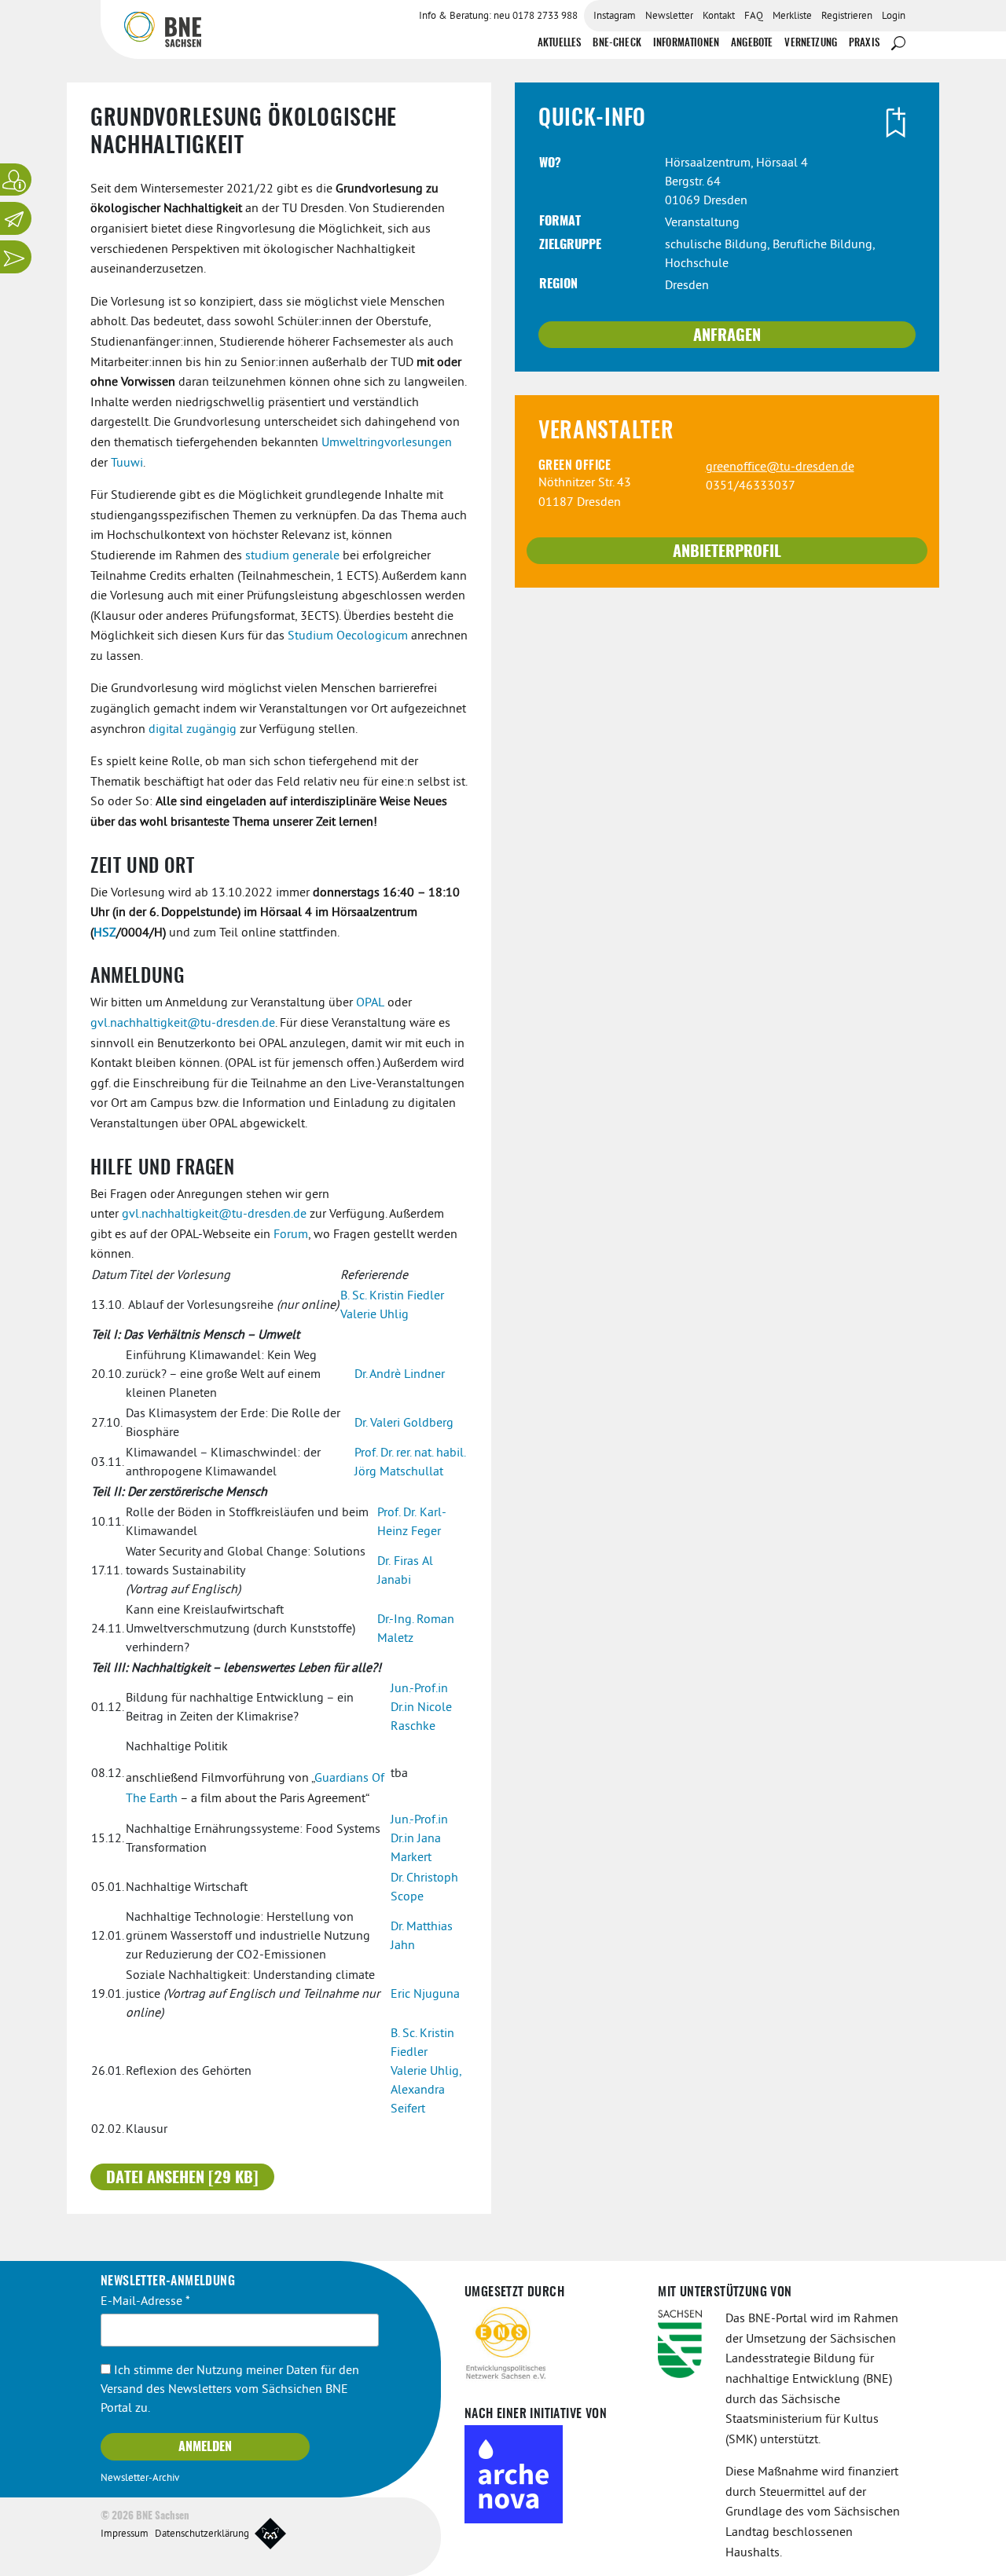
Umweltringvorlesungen (387, 443)
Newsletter (669, 16)
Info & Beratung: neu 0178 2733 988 (498, 16)
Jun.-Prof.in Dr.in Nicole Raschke (421, 1708)
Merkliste (792, 16)
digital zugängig (193, 730)
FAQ (754, 16)
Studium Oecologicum (348, 636)
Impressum (125, 2534)
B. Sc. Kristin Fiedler (392, 1296)
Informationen (686, 44)
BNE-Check (617, 44)
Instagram (615, 16)
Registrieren (847, 16)
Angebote (752, 44)
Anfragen (727, 336)
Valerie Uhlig (374, 1315)
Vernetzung (811, 44)
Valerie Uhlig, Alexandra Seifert (426, 2090)
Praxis (864, 44)
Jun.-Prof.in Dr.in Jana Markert (419, 1839)
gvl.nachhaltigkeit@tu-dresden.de (183, 1024)
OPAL (370, 1003)
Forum (291, 1235)
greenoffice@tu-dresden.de (780, 467)
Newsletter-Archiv (140, 2479)
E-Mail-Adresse (145, 2302)
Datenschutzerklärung (202, 2534)
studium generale (292, 556)
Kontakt (719, 16)
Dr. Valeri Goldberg (404, 1424)
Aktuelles (559, 44)
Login (894, 16)
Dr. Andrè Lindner (400, 1375)
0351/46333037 (751, 486)
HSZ (105, 933)
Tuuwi (127, 464)
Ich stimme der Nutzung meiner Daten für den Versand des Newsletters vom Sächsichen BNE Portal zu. (230, 2390)
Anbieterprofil (727, 552)
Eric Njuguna (425, 1995)
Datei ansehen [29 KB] (182, 2178)
